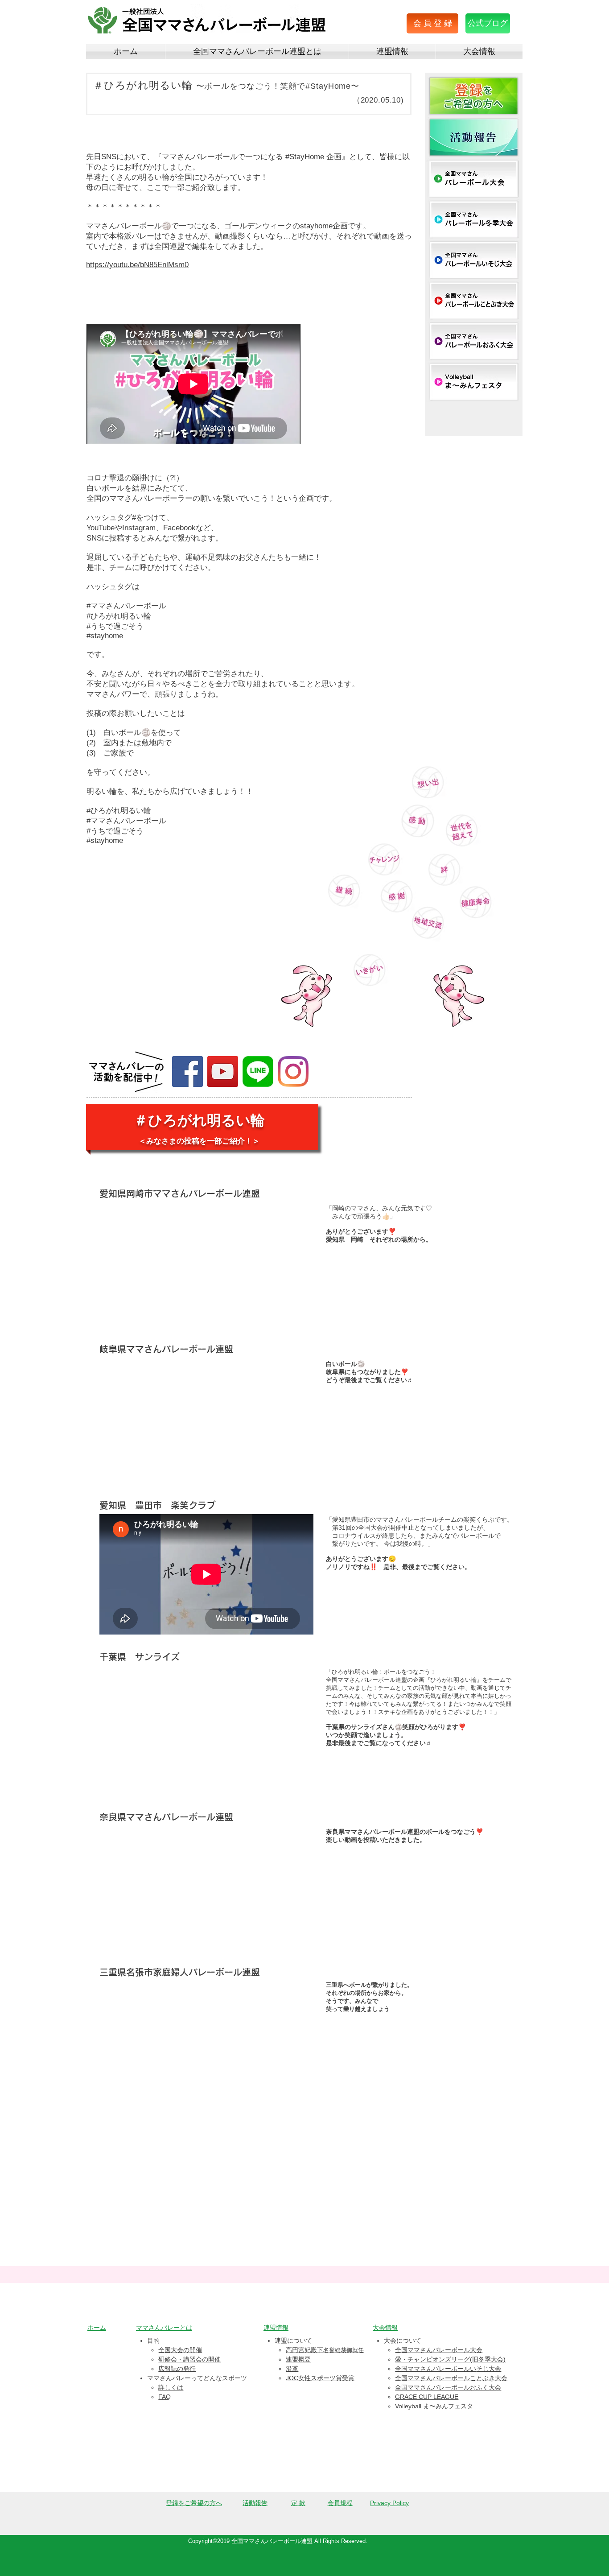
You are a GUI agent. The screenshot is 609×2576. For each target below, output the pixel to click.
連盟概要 (298, 2359)
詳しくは (171, 2387)
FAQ (165, 2397)
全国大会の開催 (180, 2350)
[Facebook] (187, 1071)
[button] (432, 23)
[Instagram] (293, 1071)
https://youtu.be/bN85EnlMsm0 (137, 265)
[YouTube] (223, 1071)
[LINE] (258, 1071)
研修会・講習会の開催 (189, 2359)
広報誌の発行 (177, 2369)
